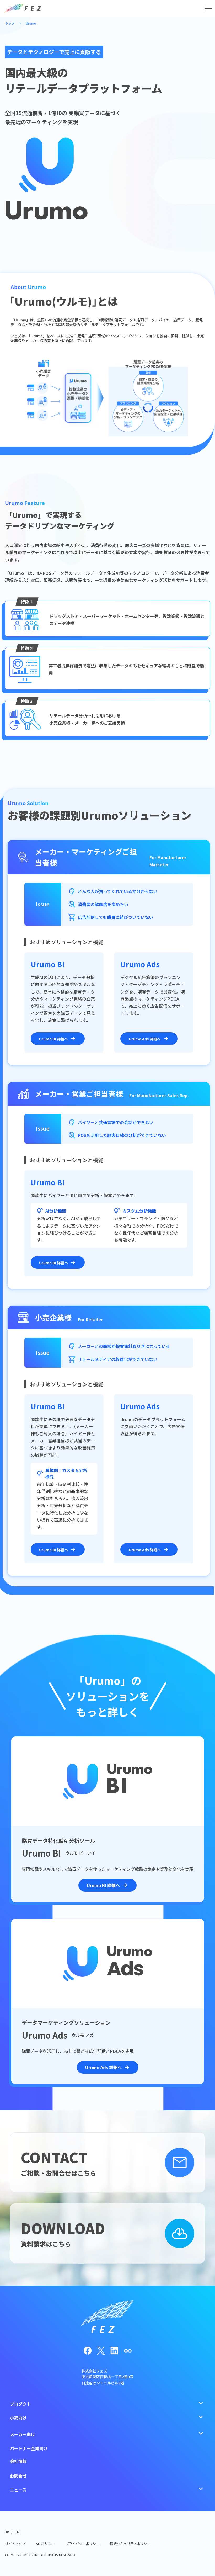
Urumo (31, 23)
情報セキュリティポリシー (130, 2544)
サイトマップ (15, 2544)
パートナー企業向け (29, 2448)
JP (7, 2532)
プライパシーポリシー (82, 2544)
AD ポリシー (45, 2544)
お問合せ (18, 2476)
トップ (10, 23)
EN (17, 2532)
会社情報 (18, 2461)
